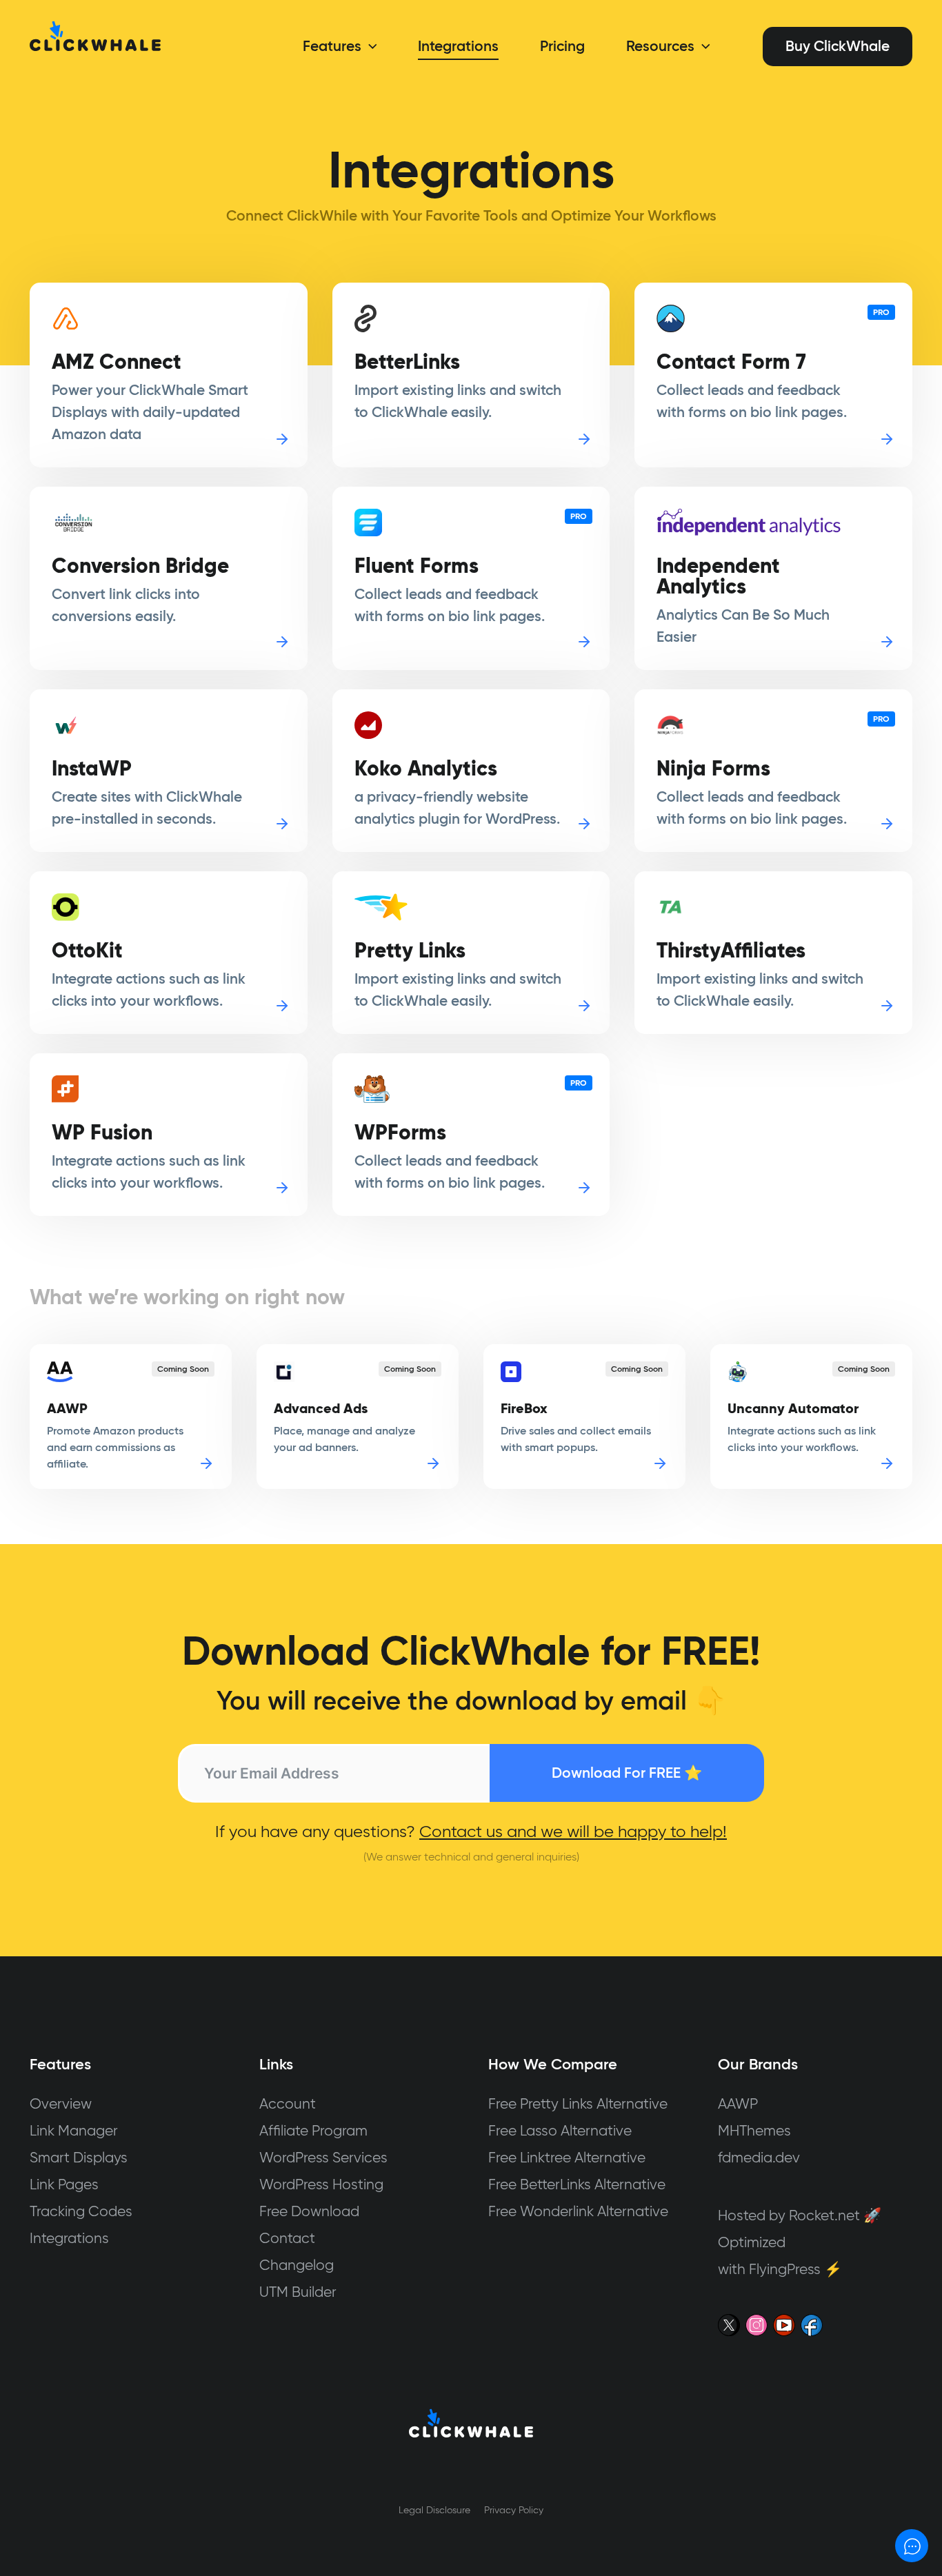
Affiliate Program (313, 2130)
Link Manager (74, 2130)
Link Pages (64, 2184)
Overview (61, 2103)
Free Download (309, 2211)
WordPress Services (323, 2157)
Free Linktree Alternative (567, 2157)
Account (288, 2103)
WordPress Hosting (321, 2184)
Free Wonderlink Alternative (578, 2211)
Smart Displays (79, 2157)
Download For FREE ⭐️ (627, 1773)
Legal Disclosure (434, 2510)
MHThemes (754, 2130)
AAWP (738, 2103)
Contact (287, 2238)
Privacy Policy (514, 2510)
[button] (369, 46)
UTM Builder (298, 2292)
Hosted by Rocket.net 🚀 (800, 2215)
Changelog (297, 2265)
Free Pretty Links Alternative (578, 2103)
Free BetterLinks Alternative (577, 2184)
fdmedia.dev (759, 2157)
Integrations (69, 2238)
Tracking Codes (81, 2211)
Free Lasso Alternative (560, 2130)
